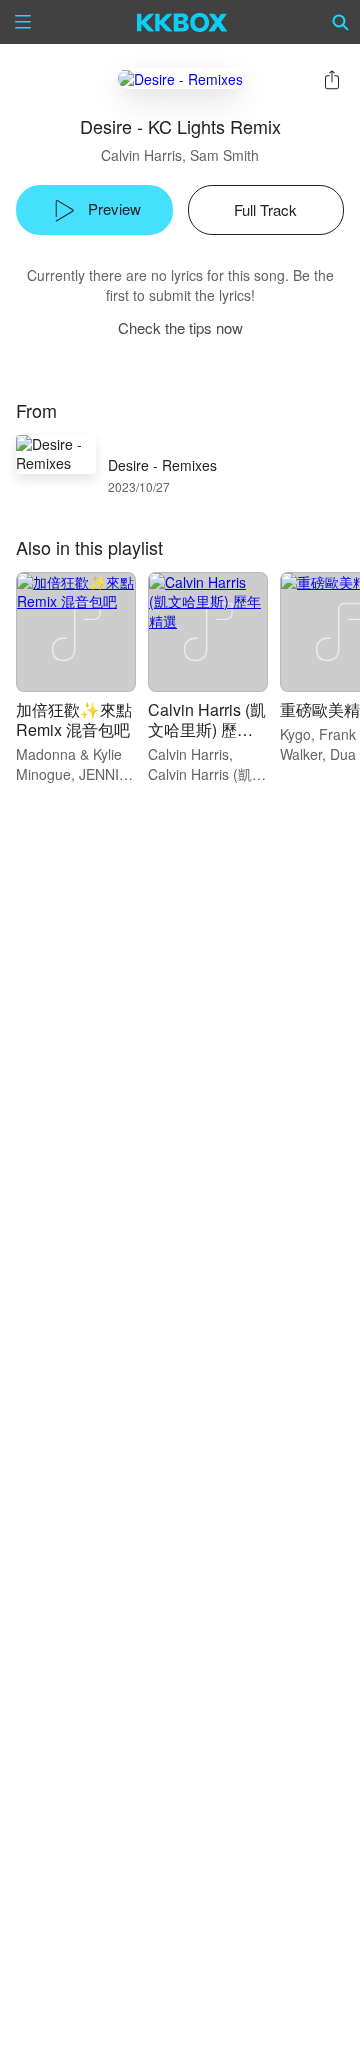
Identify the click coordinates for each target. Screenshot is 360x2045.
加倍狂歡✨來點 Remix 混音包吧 (74, 719)
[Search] (341, 22)
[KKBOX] (182, 22)
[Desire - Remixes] (180, 78)
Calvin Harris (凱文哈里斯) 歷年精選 (207, 729)
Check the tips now (180, 327)
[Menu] (23, 22)
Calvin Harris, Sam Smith (180, 155)
